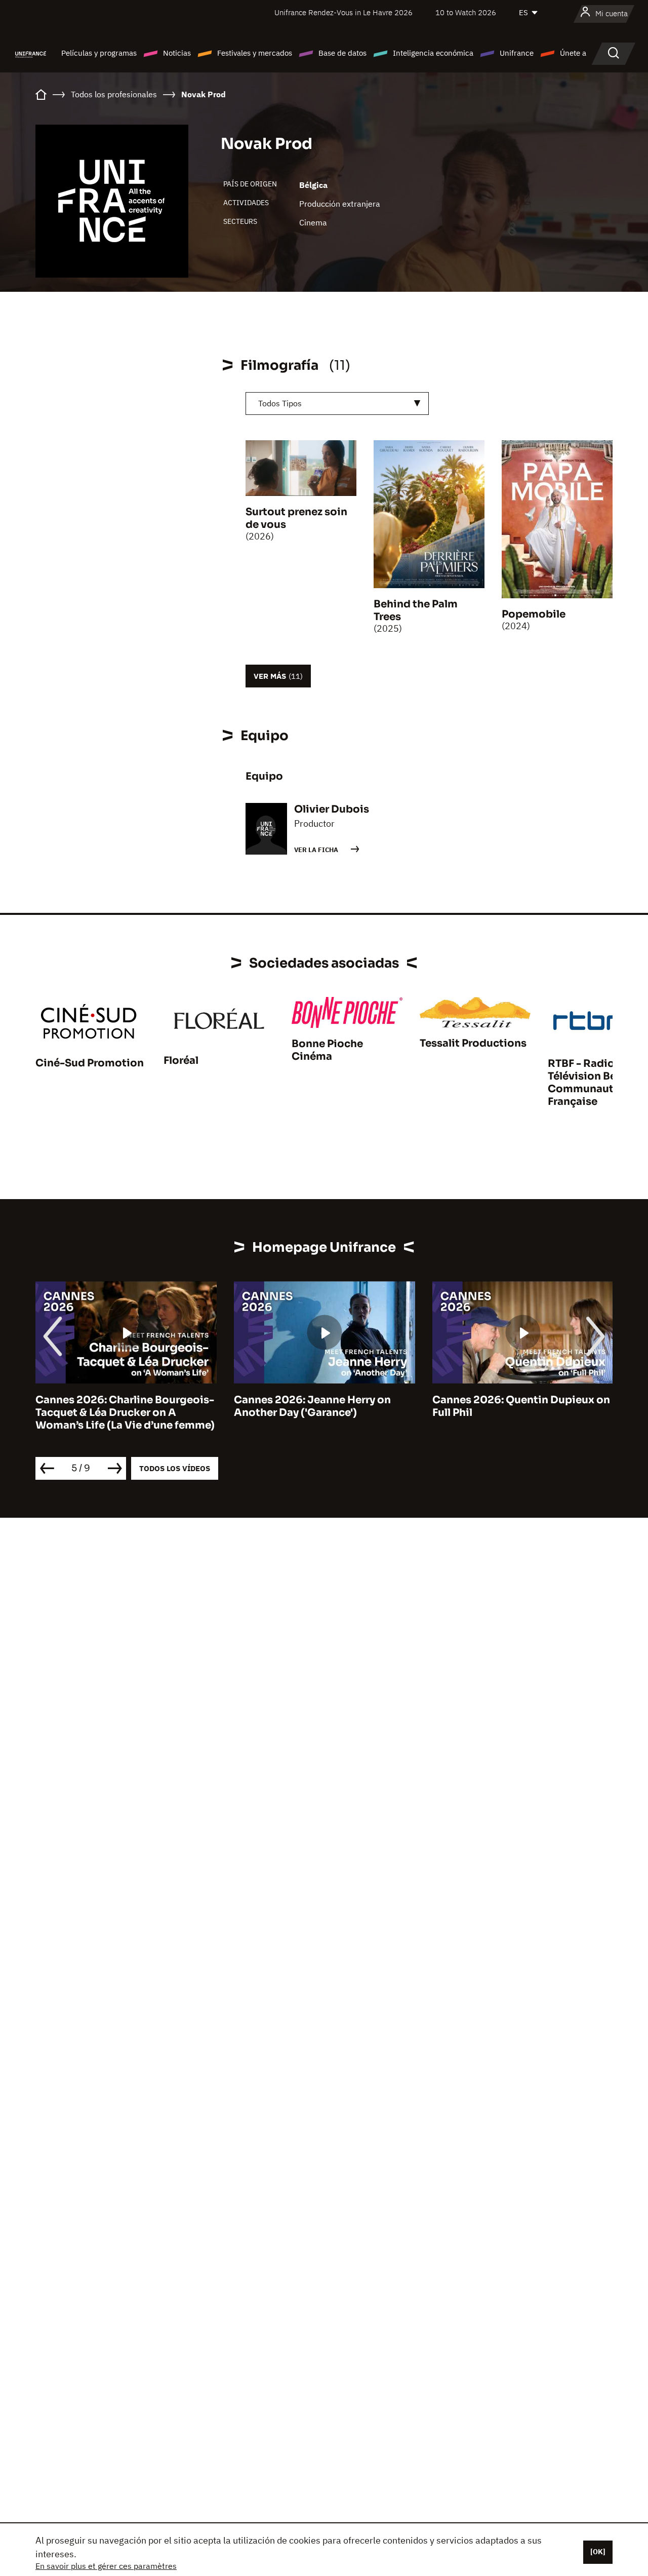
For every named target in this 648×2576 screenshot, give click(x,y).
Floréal (181, 1061)
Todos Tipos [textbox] (280, 403)
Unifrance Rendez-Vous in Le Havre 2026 (343, 12)
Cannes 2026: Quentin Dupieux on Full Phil (521, 1406)
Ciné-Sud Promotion (90, 1063)
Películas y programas (99, 53)
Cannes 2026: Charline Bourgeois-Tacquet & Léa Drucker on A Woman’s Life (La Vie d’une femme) (125, 1413)
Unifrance (517, 53)
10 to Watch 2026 (466, 12)
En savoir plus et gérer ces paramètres (106, 2566)
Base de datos (342, 53)
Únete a (573, 53)
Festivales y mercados (255, 53)
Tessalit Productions (473, 1043)
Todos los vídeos (175, 1468)
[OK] (598, 2552)
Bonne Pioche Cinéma (327, 1050)
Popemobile (534, 614)
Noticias (177, 53)
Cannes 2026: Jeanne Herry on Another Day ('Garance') (312, 1406)
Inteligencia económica (433, 53)
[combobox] (337, 403)
